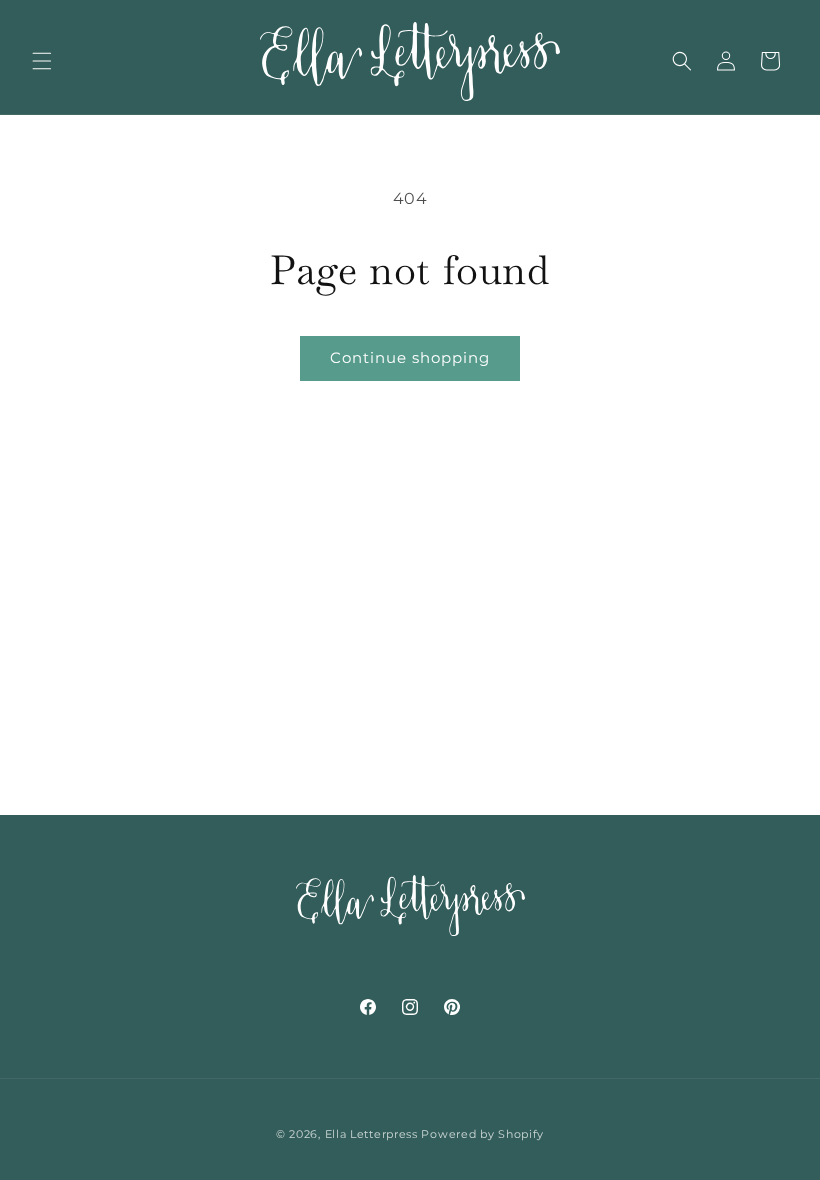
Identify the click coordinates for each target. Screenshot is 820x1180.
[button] (42, 61)
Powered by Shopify (482, 1134)
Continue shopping (410, 357)
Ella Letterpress (371, 1134)
